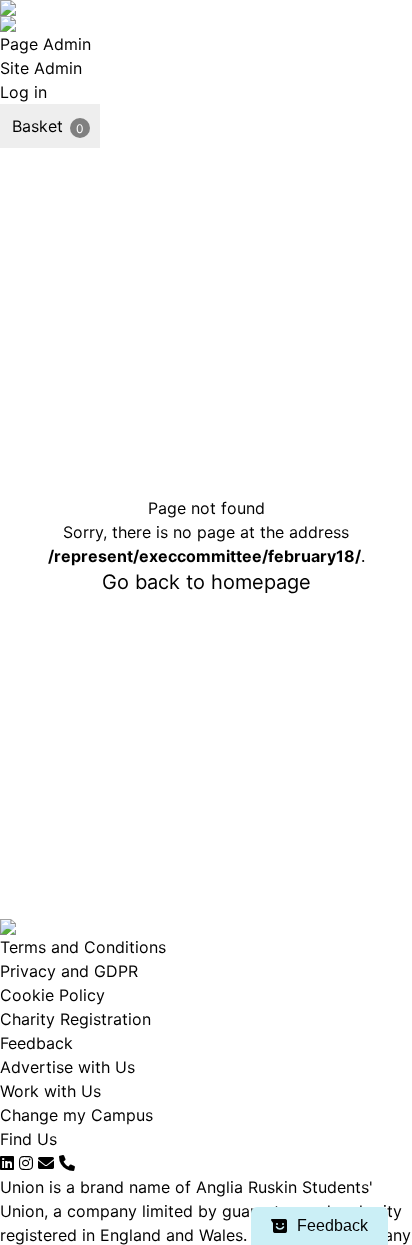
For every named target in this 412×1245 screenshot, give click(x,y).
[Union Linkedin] (7, 1163)
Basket (37, 126)
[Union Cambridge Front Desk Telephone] (67, 1163)
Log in (23, 92)
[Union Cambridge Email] (46, 1163)
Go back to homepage (206, 582)
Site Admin (41, 68)
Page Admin (45, 44)
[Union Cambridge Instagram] (26, 1163)
